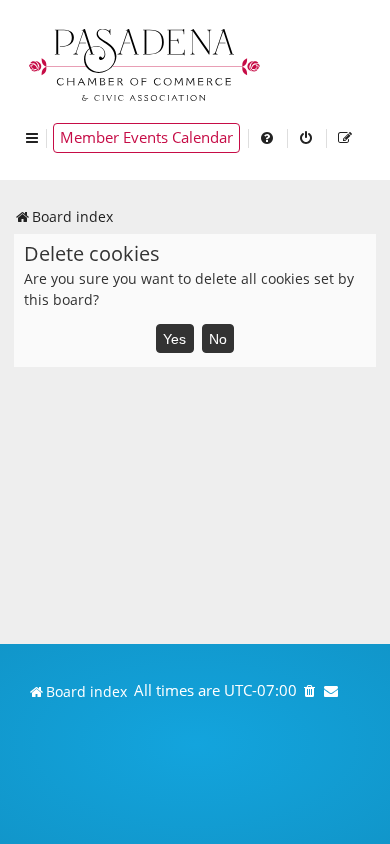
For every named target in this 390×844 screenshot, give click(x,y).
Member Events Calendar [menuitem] (146, 137)
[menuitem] (268, 138)
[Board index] (146, 62)
